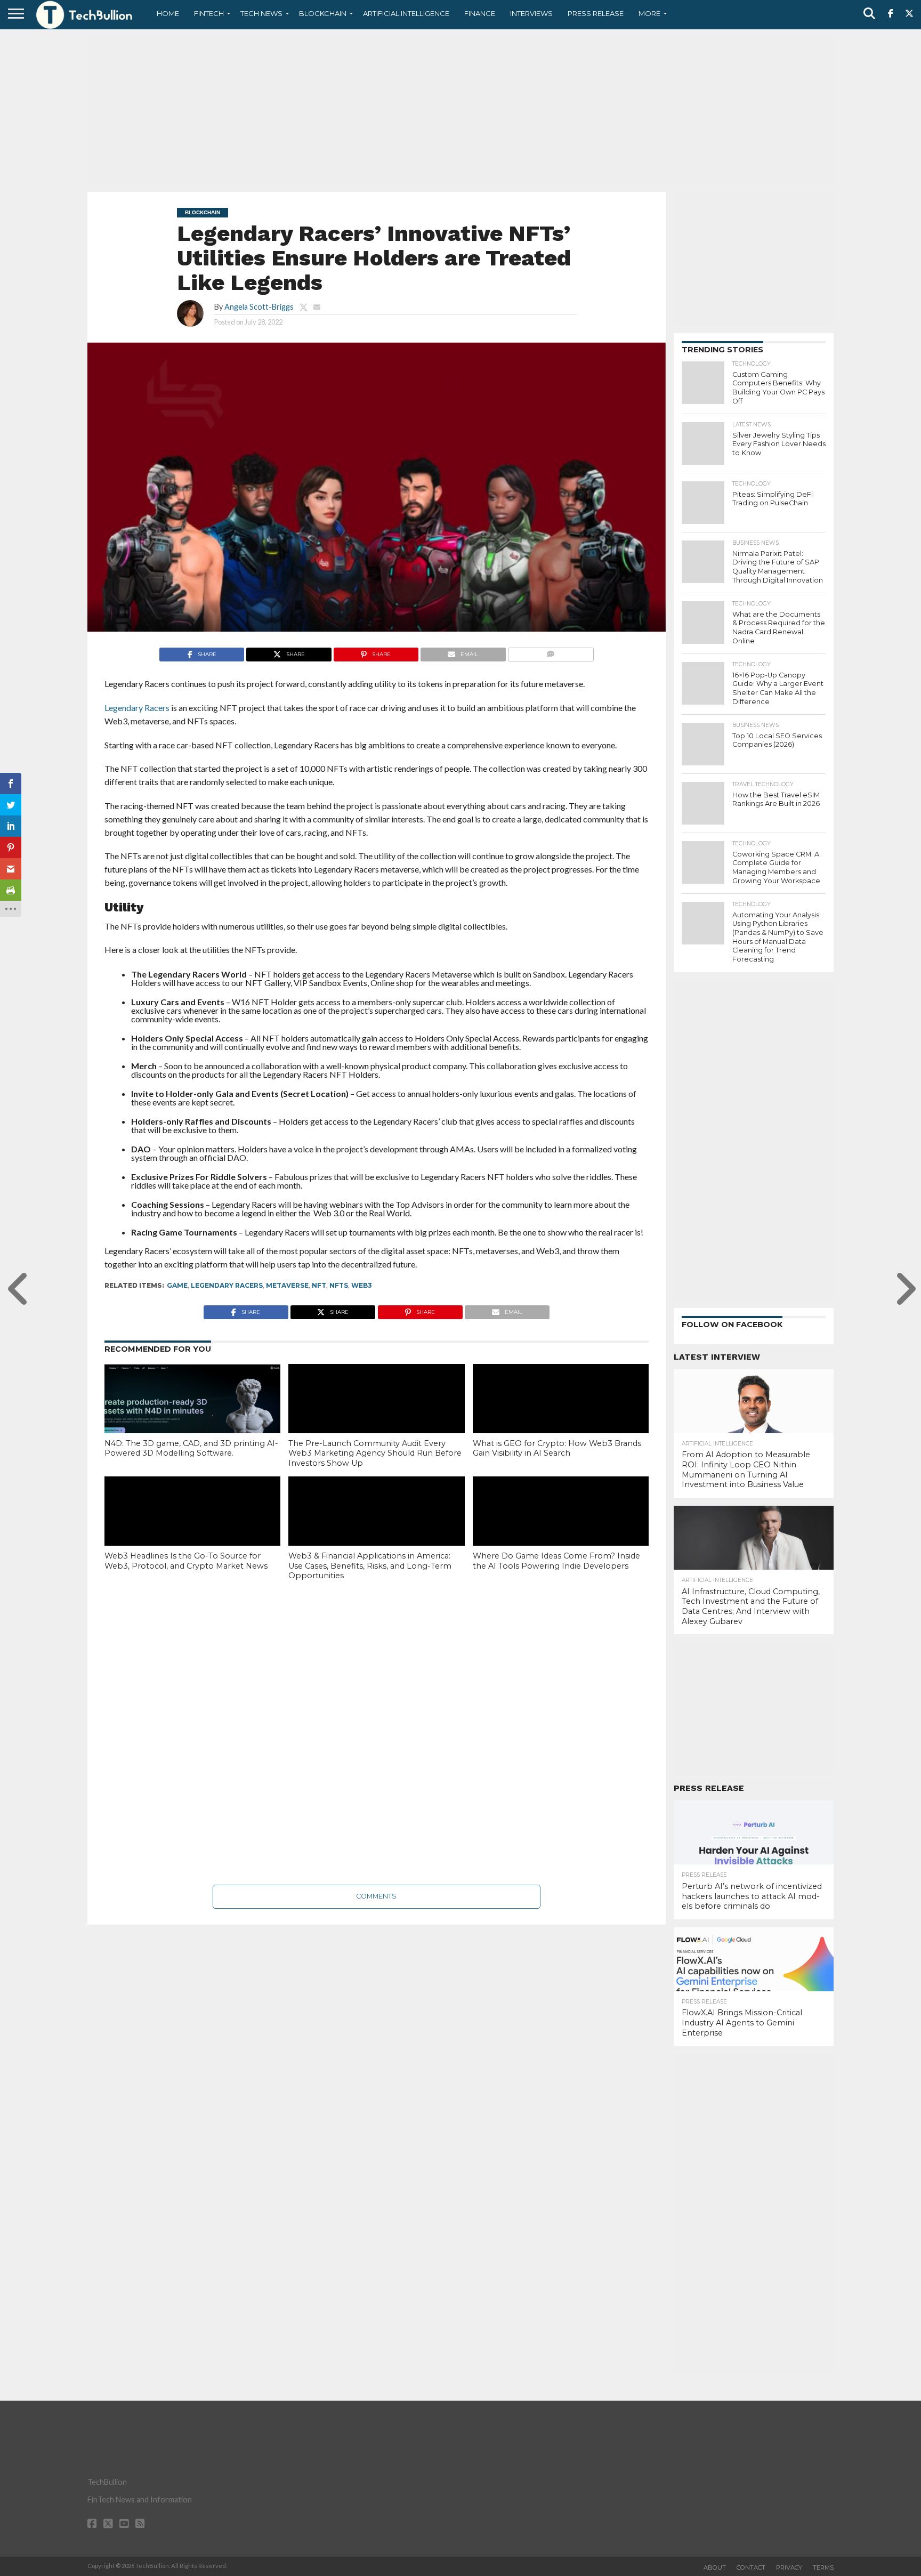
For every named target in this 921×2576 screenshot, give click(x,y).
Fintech (209, 13)
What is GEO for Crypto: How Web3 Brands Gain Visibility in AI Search (557, 1448)
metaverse (287, 1285)
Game (177, 1285)
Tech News (261, 13)
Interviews (531, 13)
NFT (319, 1285)
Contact (751, 2567)
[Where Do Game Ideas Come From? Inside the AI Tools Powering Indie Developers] (561, 1529)
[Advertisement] (461, 109)
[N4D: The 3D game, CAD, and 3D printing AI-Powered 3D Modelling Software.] (192, 1416)
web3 (362, 1285)
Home (168, 13)
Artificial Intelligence (406, 13)
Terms (823, 2567)
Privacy (789, 2567)
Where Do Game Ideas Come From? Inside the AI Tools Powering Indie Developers (556, 1561)
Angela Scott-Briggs (259, 307)
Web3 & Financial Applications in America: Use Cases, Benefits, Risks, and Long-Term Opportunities (370, 1566)
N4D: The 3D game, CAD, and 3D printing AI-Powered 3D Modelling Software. (191, 1448)
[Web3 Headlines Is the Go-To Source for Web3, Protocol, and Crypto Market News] (192, 1529)
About (715, 2567)
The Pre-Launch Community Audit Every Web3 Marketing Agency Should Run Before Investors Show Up (375, 1453)
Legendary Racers (227, 1285)
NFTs (339, 1285)
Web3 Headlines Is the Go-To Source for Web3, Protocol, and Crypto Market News (186, 1561)
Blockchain (323, 13)
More (649, 13)
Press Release (596, 13)
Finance (480, 13)
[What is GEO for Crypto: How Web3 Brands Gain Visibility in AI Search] (561, 1417)
